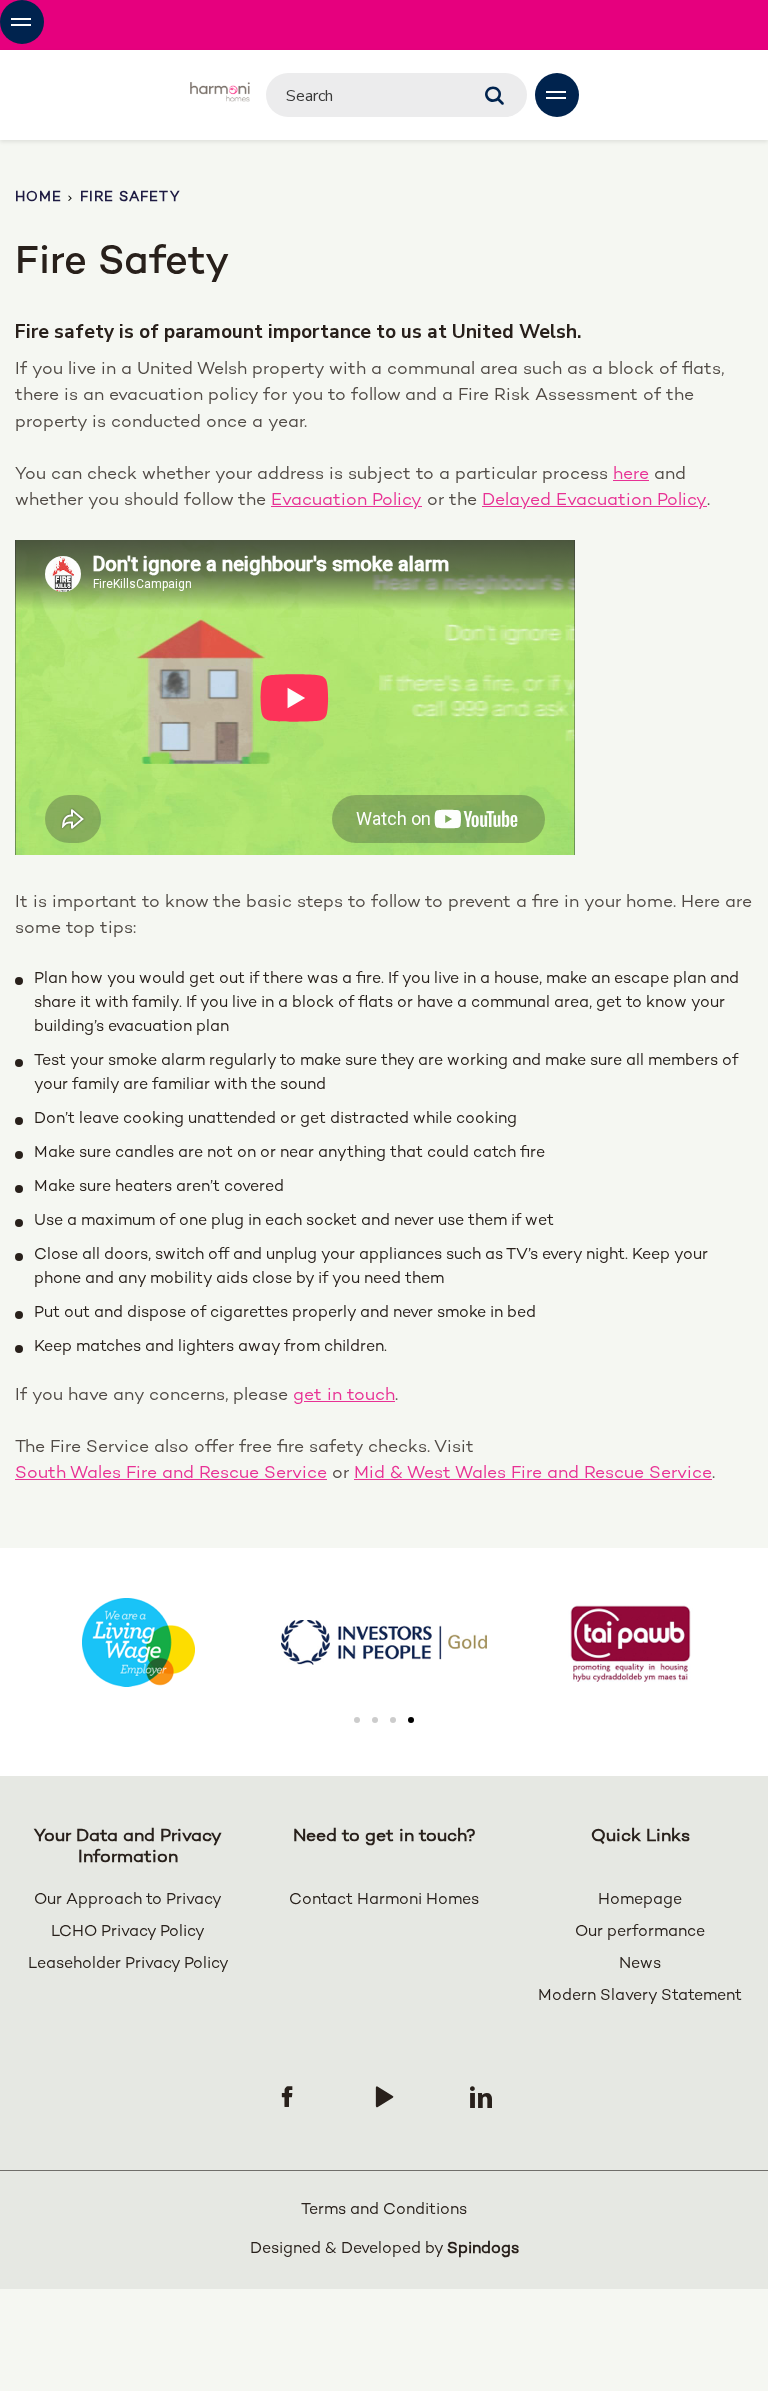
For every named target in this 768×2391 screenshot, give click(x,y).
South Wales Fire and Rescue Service (171, 1473)
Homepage (640, 1900)
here (631, 474)
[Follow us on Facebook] (287, 2097)
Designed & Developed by (384, 2249)
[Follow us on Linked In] (481, 2097)
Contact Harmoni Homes (384, 1900)
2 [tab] (375, 1720)
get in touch (344, 1395)
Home (38, 197)
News (640, 1964)
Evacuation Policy (346, 500)
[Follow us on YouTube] (384, 2097)
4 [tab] (411, 1720)
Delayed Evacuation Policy (594, 500)
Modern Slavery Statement (640, 1996)
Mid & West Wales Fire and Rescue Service (533, 1473)
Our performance (640, 1932)
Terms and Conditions (384, 2210)
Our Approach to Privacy (128, 1900)
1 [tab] (357, 1720)
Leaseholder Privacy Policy (128, 1964)
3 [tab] (393, 1720)
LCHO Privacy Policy (128, 1932)
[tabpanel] (384, 1642)
